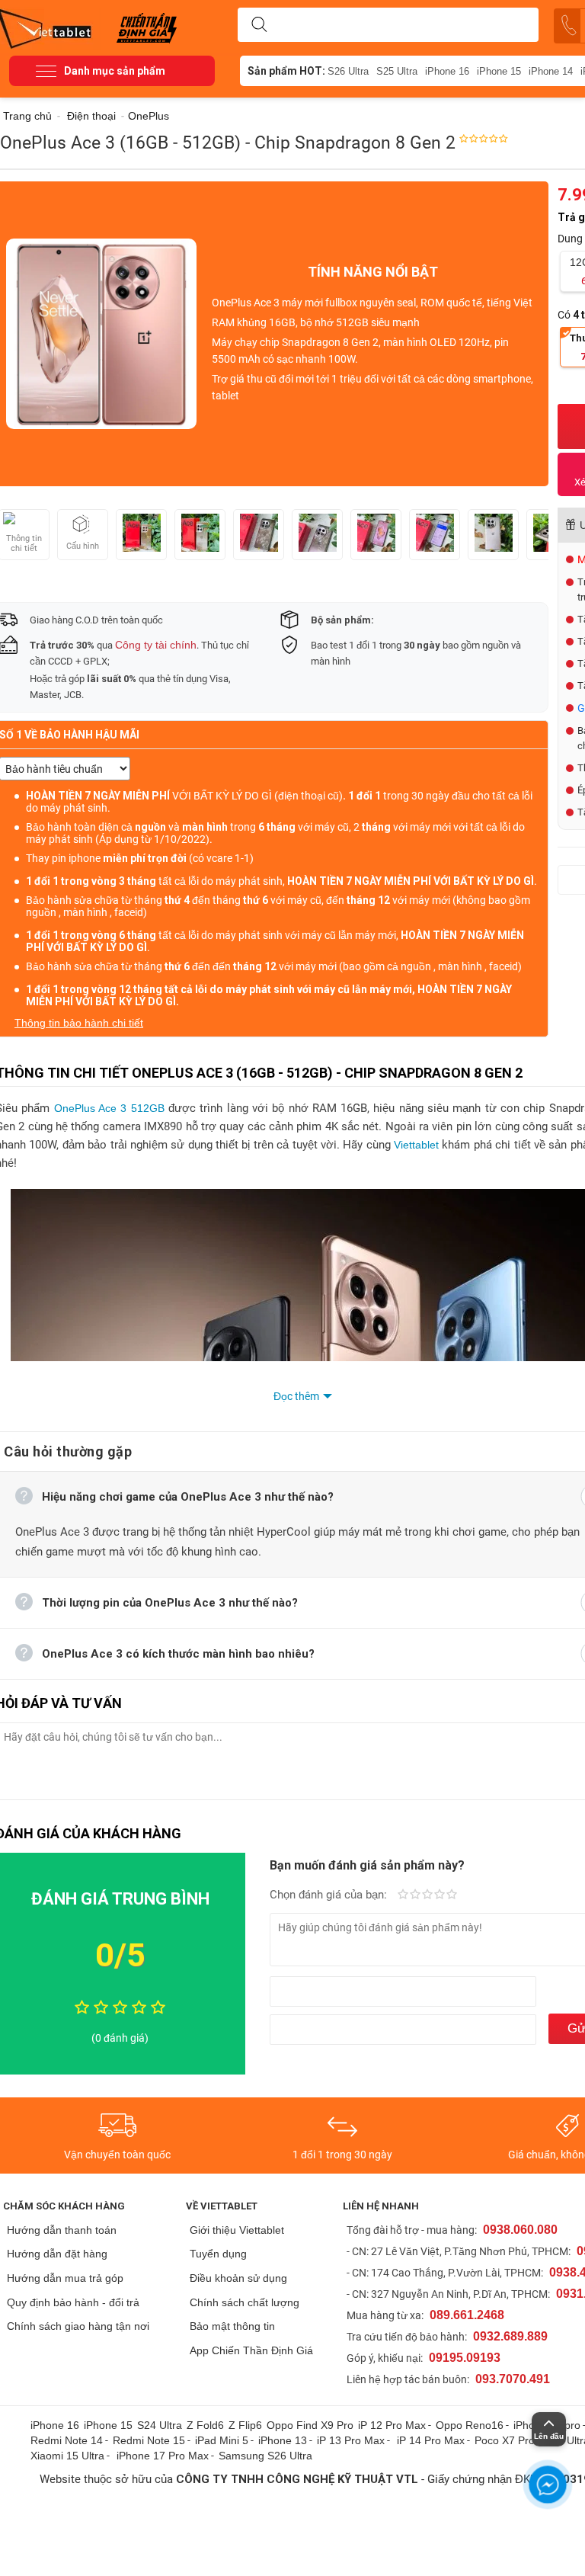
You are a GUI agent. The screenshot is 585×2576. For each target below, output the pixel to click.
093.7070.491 (513, 2379)
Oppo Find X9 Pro (310, 2425)
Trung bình (427, 1895)
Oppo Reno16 (470, 2425)
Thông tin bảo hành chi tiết (79, 1023)
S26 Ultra (348, 71)
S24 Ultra (160, 2425)
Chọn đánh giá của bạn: (330, 1895)
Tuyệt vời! (452, 1895)
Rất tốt (440, 1895)
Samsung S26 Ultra (265, 2456)
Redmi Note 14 (67, 2440)
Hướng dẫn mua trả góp (65, 2278)
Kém (403, 1895)
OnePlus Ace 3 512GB (109, 1108)
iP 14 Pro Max (431, 2440)
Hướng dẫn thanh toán (62, 2230)
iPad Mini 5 (222, 2440)
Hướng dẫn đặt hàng (57, 2254)
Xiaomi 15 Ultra (67, 2456)
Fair (415, 1895)
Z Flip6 (245, 2425)
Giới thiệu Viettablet (237, 2230)
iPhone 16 (447, 71)
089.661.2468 (467, 2315)
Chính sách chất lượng (245, 2302)
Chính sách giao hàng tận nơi (78, 2326)
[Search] (259, 25)
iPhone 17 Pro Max (163, 2456)
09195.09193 (465, 2358)
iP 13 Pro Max (351, 2440)
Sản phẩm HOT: (286, 71)
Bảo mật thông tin (232, 2326)
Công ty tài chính (156, 645)
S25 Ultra (397, 71)
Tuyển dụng (218, 2254)
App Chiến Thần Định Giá (251, 2350)
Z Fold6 (205, 2425)
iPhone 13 (283, 2440)
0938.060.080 (520, 2230)
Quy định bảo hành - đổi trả (73, 2302)
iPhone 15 (499, 71)
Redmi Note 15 (149, 2440)
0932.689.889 (510, 2336)
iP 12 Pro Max (392, 2425)
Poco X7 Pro (505, 2440)
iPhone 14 (551, 71)
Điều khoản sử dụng (238, 2278)
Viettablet (418, 1145)
